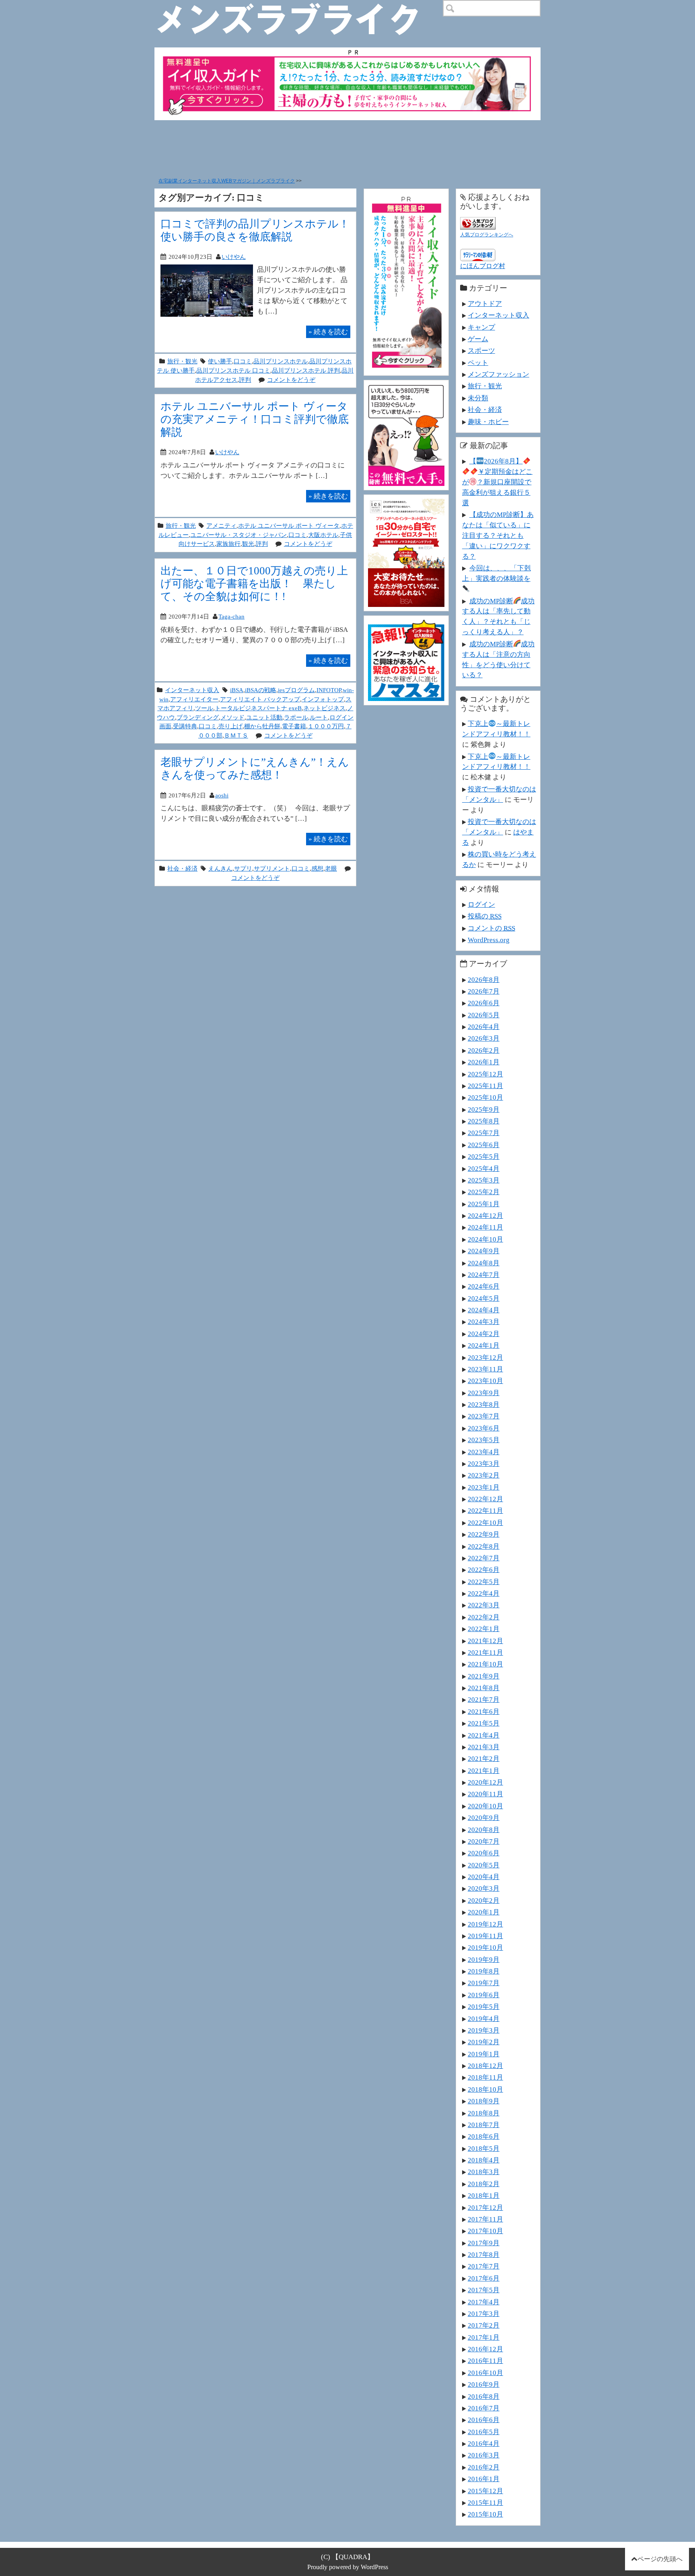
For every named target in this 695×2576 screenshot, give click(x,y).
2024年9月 (484, 1251)
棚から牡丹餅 (262, 726)
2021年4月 (484, 1735)
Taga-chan (231, 616)
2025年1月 (484, 1204)
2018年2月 (484, 2184)
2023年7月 (484, 1416)
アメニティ (221, 526)
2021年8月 (484, 1688)
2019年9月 (484, 1959)
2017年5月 (484, 2290)
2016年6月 (484, 2420)
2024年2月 (484, 1334)
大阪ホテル (323, 535)
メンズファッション (499, 374)
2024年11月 (485, 1227)
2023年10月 (485, 1381)
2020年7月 (484, 1841)
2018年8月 (484, 2113)
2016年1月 (484, 2479)
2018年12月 (485, 2066)
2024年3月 (484, 1322)
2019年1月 (484, 2054)
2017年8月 (484, 2254)
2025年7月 (484, 1133)
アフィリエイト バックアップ (260, 699)
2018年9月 (484, 2101)
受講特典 (185, 726)
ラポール (296, 717)
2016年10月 (485, 2373)
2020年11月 (485, 1794)
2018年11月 (485, 2077)
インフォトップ (323, 699)
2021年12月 (485, 1641)
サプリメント (272, 868)
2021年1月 (484, 1771)
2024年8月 (484, 1263)
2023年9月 (484, 1393)
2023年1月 (484, 1487)
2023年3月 (484, 1463)
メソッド (232, 717)
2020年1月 (484, 1912)
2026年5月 (484, 1015)
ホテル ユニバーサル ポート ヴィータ (289, 526)
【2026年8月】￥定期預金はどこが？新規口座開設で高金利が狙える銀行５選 (497, 482)
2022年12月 (485, 1499)
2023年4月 (484, 1452)
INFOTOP (329, 690)
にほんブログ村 (483, 266)
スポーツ (481, 350)
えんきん (220, 868)
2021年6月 (484, 1711)
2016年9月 (484, 2384)
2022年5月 (484, 1582)
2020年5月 (484, 1865)
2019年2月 (484, 2042)
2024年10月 (485, 1239)
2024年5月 (484, 1298)
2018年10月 (485, 2089)
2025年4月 (484, 1168)
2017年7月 (484, 2266)
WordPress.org (489, 940)
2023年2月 (484, 1475)
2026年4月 (484, 1027)
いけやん (234, 257)
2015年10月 (485, 2514)
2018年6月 (484, 2136)
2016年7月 (484, 2408)
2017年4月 (484, 2302)
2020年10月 (485, 1806)
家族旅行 (228, 544)
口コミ (243, 361)
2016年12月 (485, 2349)
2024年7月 (484, 1275)
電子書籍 (294, 726)
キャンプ (481, 327)
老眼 (331, 868)
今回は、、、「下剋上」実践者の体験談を (497, 573)
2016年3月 (484, 2455)
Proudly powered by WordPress (348, 2567)
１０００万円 (326, 726)
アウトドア (485, 303)
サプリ (243, 868)
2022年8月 (484, 1546)
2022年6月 (484, 1570)
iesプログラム (296, 690)
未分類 (478, 398)
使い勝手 (220, 361)
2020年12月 (485, 1782)
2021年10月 (485, 1664)
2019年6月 (484, 1995)
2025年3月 (484, 1180)
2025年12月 (485, 1074)
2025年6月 (484, 1145)
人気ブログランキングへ (487, 235)
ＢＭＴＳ (236, 735)
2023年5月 (484, 1440)
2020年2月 (484, 1900)
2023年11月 (485, 1369)
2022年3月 (484, 1605)
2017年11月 (485, 2219)
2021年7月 (484, 1699)
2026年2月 (484, 1050)
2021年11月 (485, 1652)
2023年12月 (485, 1357)
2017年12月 (485, 2207)
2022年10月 (485, 1523)
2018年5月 (484, 2148)
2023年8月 (484, 1404)
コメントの (491, 928)
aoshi (222, 795)
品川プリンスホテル (281, 361)
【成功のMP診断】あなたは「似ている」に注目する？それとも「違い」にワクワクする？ (498, 535)
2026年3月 (484, 1038)
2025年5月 (484, 1156)
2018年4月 (484, 2160)
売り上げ (230, 726)
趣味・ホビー (488, 422)
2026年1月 (484, 1062)
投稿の (485, 916)
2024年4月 (484, 1310)
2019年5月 (484, 2006)
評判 (245, 380)
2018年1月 (484, 2195)
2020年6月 (484, 1853)
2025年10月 (485, 1097)
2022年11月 (485, 1510)
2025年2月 (484, 1192)
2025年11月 (485, 1086)
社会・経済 (182, 868)
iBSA (237, 690)
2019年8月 (484, 1971)
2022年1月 (484, 1629)
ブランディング (198, 717)
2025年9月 (484, 1109)
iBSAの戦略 (261, 690)
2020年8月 (484, 1830)
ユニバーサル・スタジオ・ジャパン (239, 535)
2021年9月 (484, 1676)
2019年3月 (484, 2030)
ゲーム (478, 339)
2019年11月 (485, 1936)
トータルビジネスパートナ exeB (258, 708)
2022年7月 (484, 1558)
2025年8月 (484, 1121)
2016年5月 (484, 2432)
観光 (248, 544)
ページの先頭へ (660, 2559)
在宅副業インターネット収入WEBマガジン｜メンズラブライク (227, 181)
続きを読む (328, 332)
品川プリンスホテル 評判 (306, 370)
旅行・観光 (182, 361)
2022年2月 (484, 1617)
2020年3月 (484, 1888)
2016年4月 (484, 2443)
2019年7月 (484, 1983)
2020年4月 (484, 1877)
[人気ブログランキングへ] (478, 222)
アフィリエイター (194, 699)
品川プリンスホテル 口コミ (233, 370)
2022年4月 (484, 1593)
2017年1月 (484, 2337)
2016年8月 (484, 2396)
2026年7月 (484, 991)
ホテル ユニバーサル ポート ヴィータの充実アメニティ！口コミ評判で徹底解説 (255, 419)
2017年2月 (484, 2325)
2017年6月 (484, 2278)
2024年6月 (484, 1286)
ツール (204, 708)
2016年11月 (485, 2361)
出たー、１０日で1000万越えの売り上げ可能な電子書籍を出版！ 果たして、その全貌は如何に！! (254, 583)
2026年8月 (484, 980)
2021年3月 (484, 1747)
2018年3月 (484, 2172)
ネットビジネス (324, 708)
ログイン (481, 904)
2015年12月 (485, 2491)
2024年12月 (485, 1215)
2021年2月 (484, 1758)
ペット (478, 363)
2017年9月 (484, 2243)
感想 (317, 868)
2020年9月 (484, 1818)
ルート (319, 717)
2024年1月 (484, 1345)
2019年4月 (484, 2019)
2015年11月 (485, 2502)
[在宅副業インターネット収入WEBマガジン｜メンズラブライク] (299, 6)
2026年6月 (484, 1003)
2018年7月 (484, 2125)
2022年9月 (484, 1534)
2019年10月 (485, 1947)
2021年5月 (484, 1723)
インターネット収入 (192, 690)
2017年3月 (484, 2314)
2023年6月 (484, 1428)
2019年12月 (485, 1924)
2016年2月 (484, 2467)
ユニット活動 (264, 717)
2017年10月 (485, 2231)
